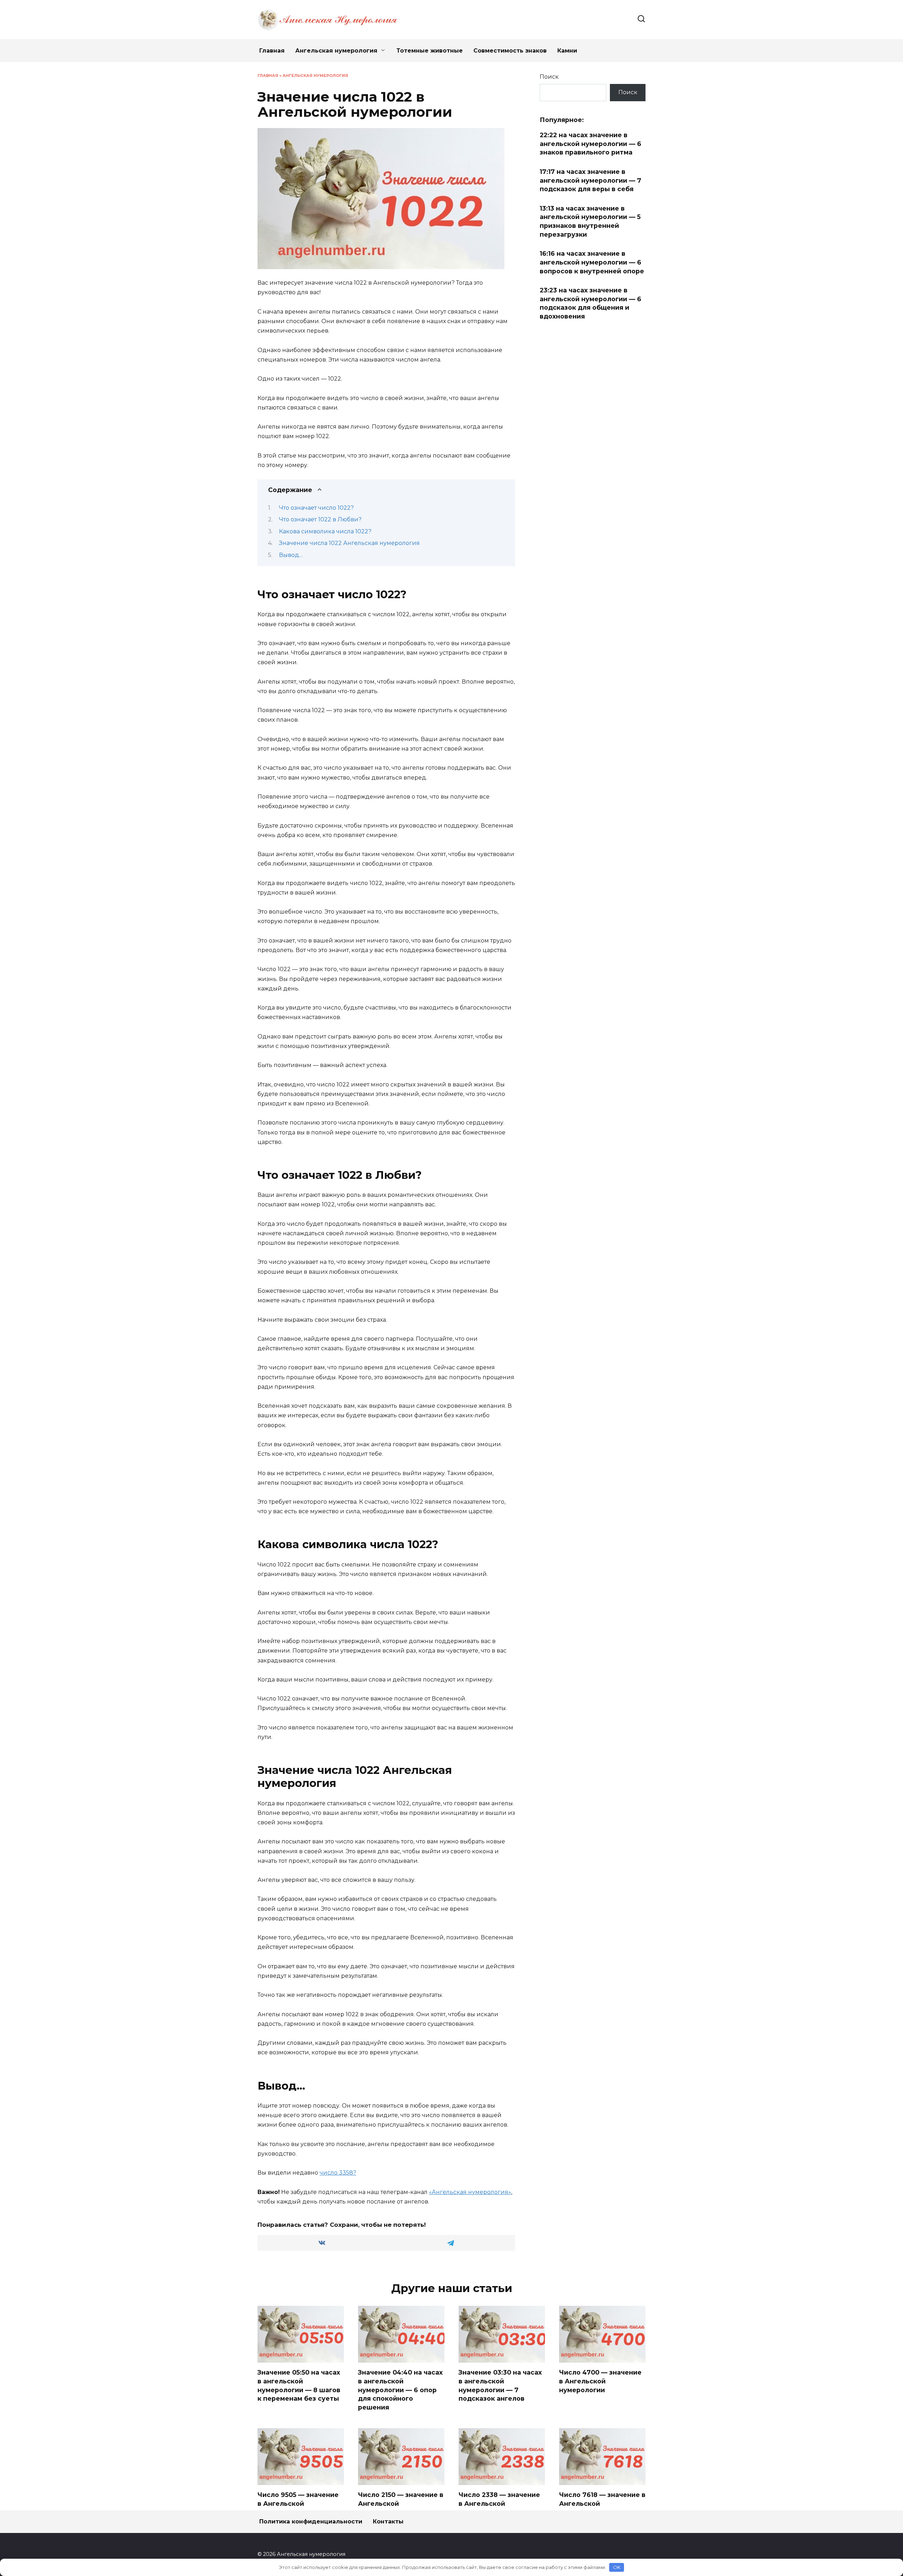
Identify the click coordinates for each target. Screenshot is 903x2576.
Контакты (388, 2522)
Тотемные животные (430, 51)
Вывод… (291, 555)
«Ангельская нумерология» (470, 2192)
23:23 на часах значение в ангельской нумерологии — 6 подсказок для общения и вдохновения (590, 303)
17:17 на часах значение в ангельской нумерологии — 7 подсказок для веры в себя (590, 180)
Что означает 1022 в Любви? (320, 519)
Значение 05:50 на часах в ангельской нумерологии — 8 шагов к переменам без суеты (299, 2385)
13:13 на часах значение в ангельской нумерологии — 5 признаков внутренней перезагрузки (590, 221)
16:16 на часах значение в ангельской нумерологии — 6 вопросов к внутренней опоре (592, 262)
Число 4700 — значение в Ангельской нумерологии (600, 2381)
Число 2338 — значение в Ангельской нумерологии (499, 2503)
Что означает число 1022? (316, 508)
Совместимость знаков (510, 51)
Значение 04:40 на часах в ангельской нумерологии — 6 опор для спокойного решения (400, 2390)
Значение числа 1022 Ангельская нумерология (349, 543)
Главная (272, 51)
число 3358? (338, 2173)
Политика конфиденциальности (311, 2522)
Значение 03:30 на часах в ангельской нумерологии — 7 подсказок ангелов (500, 2385)
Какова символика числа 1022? (325, 531)
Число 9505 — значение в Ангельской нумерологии (298, 2503)
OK (617, 2567)
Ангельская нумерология (336, 51)
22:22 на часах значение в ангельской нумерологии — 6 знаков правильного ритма (590, 144)
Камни (567, 51)
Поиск (549, 77)
